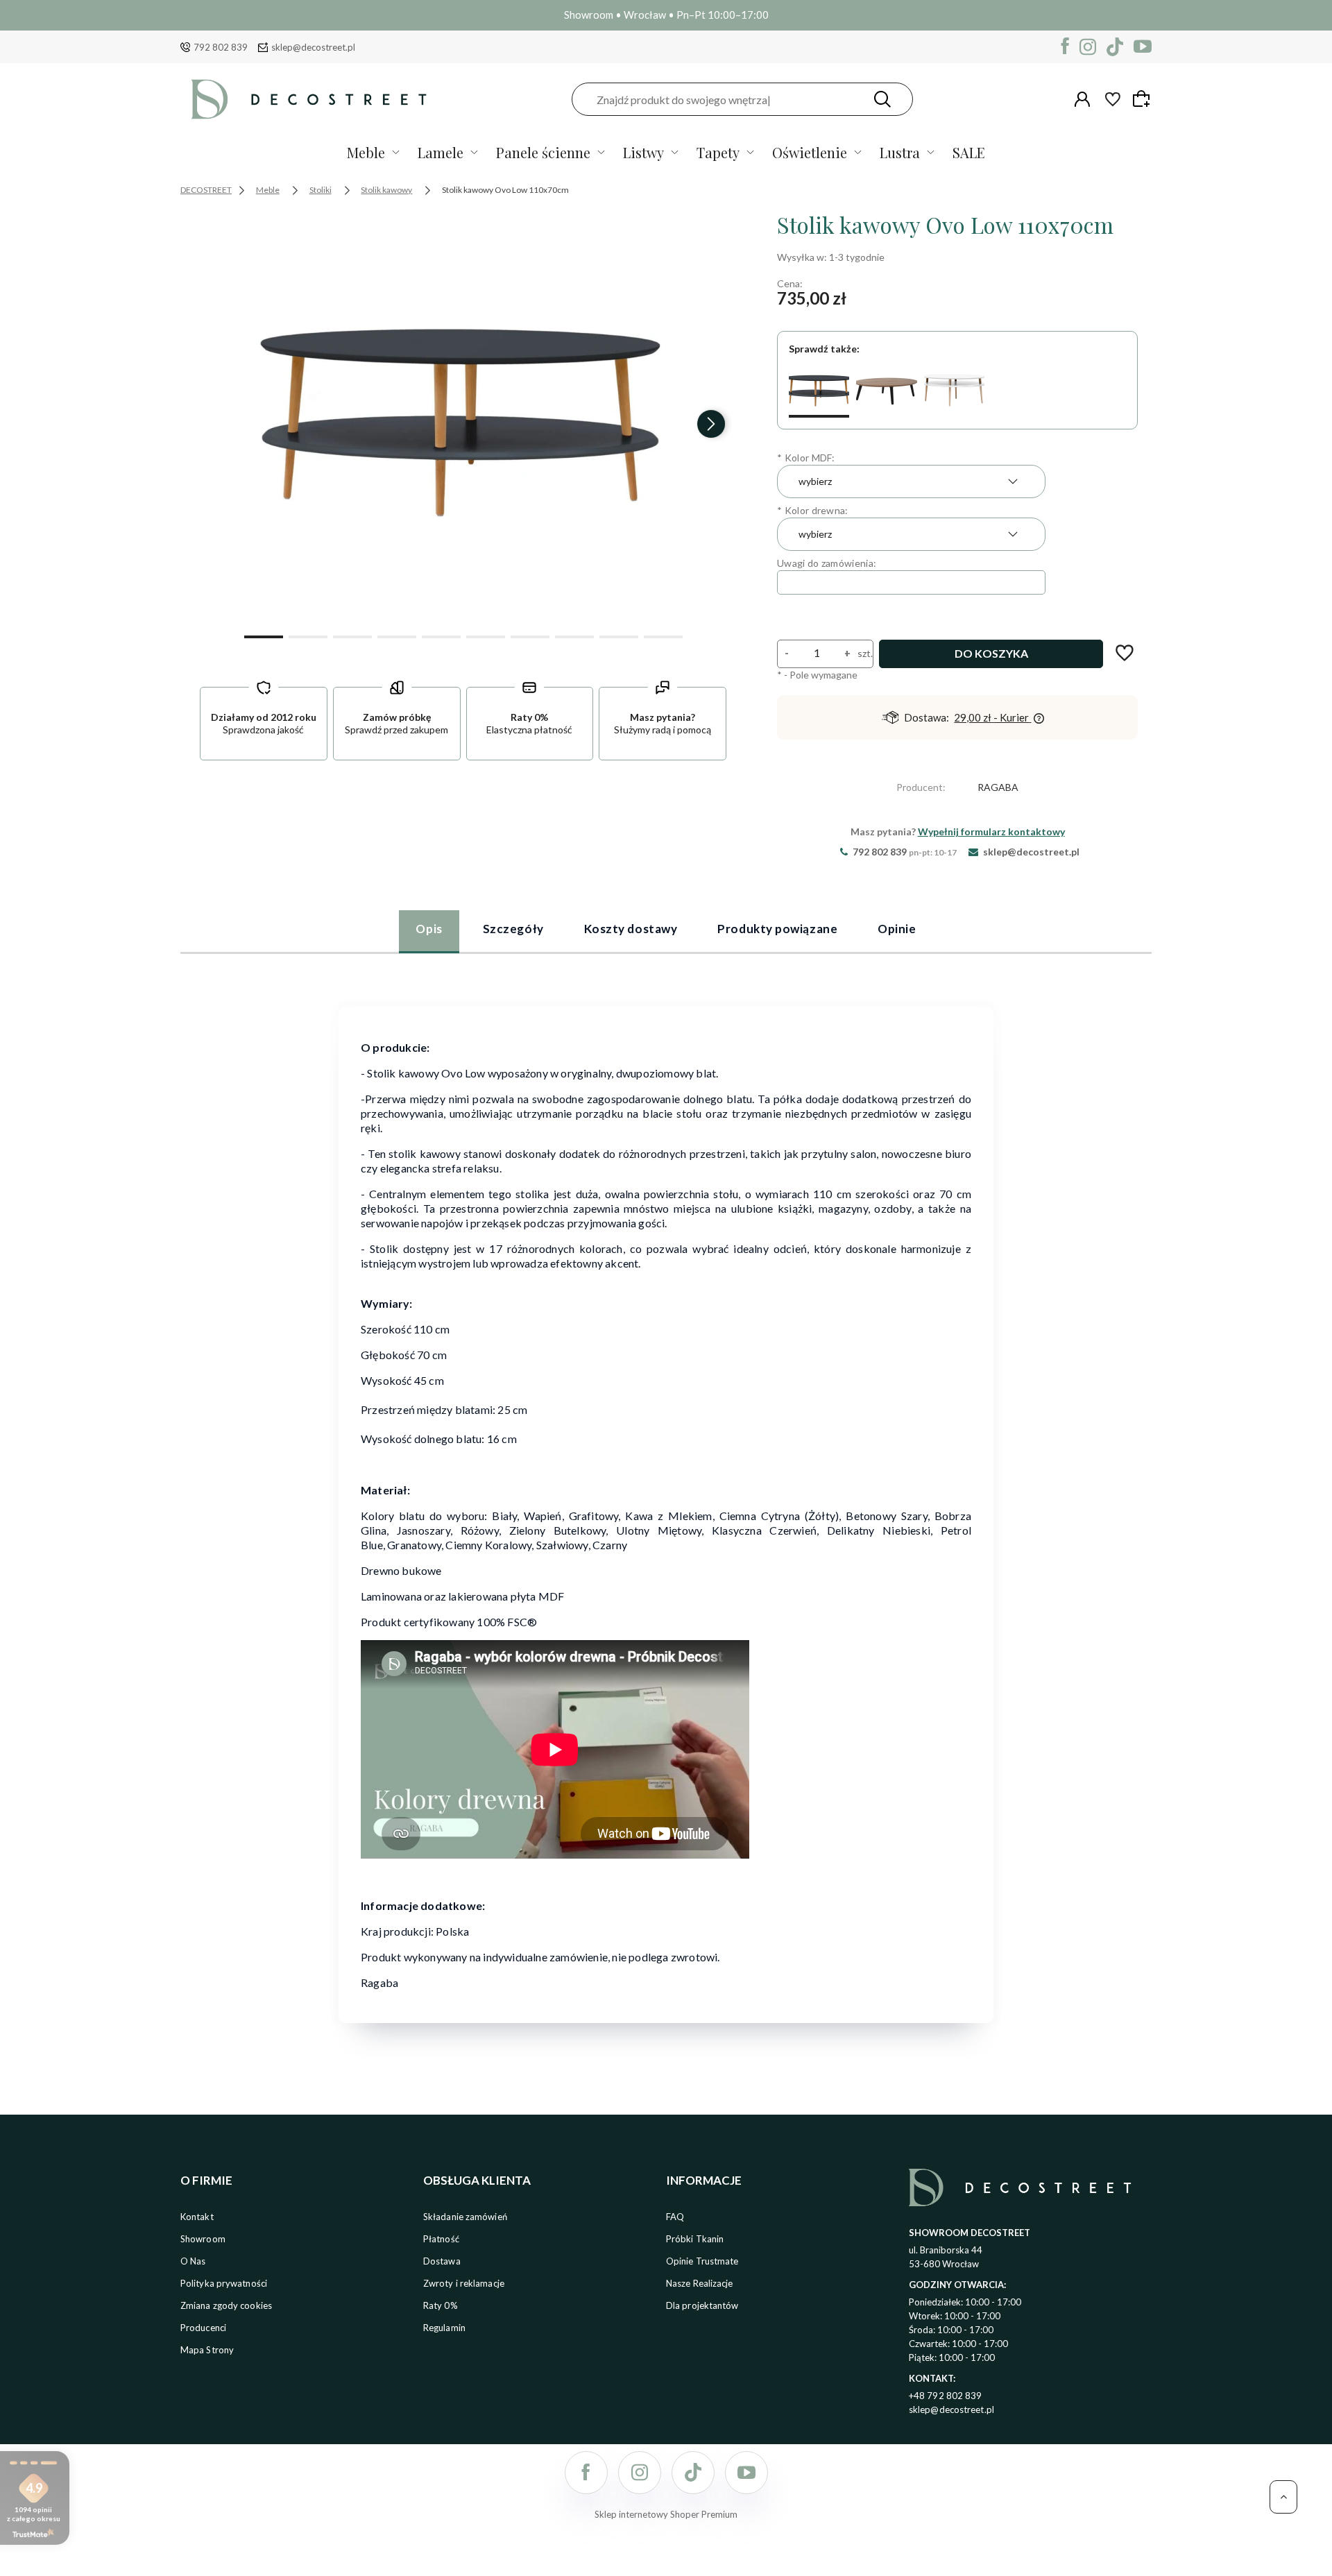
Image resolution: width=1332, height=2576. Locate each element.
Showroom (203, 2239)
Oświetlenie (810, 152)
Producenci (203, 2328)
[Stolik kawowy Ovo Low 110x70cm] (819, 390)
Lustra (900, 152)
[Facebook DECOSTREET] (1065, 47)
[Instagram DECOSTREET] (1088, 47)
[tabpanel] (666, 1506)
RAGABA (998, 787)
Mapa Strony (207, 2350)
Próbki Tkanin (695, 2239)
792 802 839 (221, 47)
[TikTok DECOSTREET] (1115, 47)
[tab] (429, 931)
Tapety (718, 152)
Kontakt (197, 2217)
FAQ (675, 2217)
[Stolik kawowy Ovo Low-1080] (463, 418)
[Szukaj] (882, 99)
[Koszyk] (1143, 99)
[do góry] (1283, 2497)
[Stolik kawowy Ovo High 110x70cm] (954, 390)
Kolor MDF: (806, 458)
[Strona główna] (309, 99)
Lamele (441, 152)
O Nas (193, 2261)
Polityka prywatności (224, 2283)
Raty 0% (441, 2305)
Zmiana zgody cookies (226, 2305)
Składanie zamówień (465, 2217)
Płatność (441, 2239)
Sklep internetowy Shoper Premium (666, 2514)
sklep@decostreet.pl (313, 47)
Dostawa (442, 2261)
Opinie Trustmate (702, 2261)
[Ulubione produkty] (1113, 99)
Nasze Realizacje (700, 2283)
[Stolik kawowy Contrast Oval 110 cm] (886, 390)
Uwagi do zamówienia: (827, 563)
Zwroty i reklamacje (464, 2283)
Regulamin (444, 2328)
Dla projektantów (702, 2305)
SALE (969, 152)
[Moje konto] (1082, 99)
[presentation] (215, 424)
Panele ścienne (543, 152)
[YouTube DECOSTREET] (1143, 47)
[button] (264, 636)
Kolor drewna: (813, 510)
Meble (366, 152)
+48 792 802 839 (946, 2396)
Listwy (643, 152)
